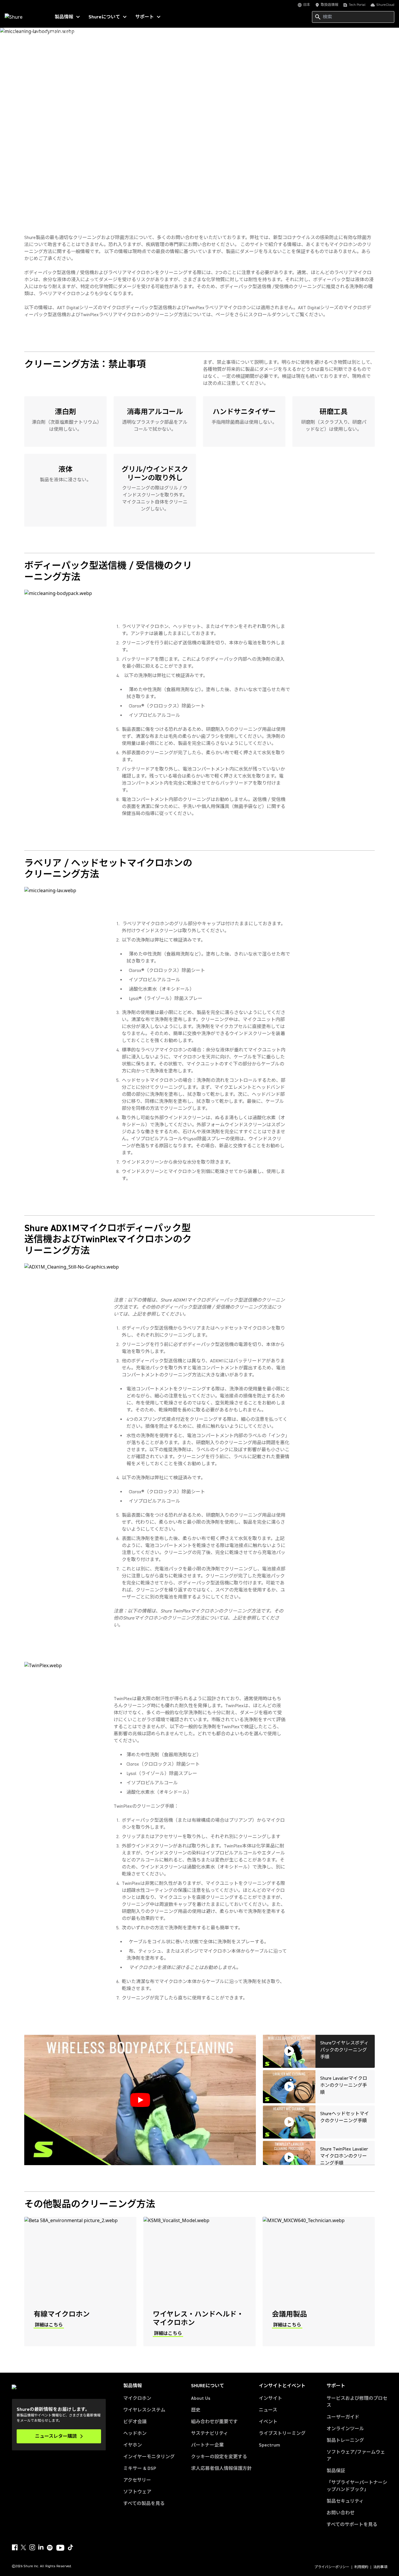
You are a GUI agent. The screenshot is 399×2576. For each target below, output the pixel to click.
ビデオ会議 (135, 2422)
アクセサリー (137, 2480)
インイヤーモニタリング (149, 2457)
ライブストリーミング (282, 2433)
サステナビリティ (210, 2433)
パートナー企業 (207, 2445)
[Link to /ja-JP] (24, 17)
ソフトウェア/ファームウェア (356, 2456)
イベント (268, 2422)
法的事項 (380, 2567)
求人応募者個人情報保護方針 (221, 2468)
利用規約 (361, 2567)
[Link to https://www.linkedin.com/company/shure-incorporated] (41, 2547)
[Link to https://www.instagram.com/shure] (32, 2547)
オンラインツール (345, 2429)
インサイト (270, 2398)
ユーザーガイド (343, 2417)
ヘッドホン (135, 2433)
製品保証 (336, 2471)
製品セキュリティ (345, 2501)
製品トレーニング (345, 2440)
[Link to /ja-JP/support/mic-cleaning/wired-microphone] (80, 2282)
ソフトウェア (137, 2492)
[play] (140, 2100)
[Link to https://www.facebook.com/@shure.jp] (15, 2547)
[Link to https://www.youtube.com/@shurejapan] (60, 2548)
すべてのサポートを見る (352, 2525)
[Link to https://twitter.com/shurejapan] (23, 2547)
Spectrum (269, 2445)
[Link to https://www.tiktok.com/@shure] (70, 2547)
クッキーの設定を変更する (219, 2457)
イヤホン (133, 2445)
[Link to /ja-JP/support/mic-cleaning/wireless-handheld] (199, 2282)
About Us (201, 2398)
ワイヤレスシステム (144, 2410)
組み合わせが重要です (214, 2422)
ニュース (268, 2410)
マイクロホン (137, 2398)
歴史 (196, 2410)
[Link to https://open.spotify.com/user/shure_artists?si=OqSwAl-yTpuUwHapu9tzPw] (50, 2548)
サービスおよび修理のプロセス (357, 2402)
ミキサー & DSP (140, 2468)
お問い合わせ (341, 2513)
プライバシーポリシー (332, 2567)
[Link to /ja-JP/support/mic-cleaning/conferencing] (319, 2282)
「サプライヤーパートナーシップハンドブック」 (357, 2486)
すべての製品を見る (144, 2504)
